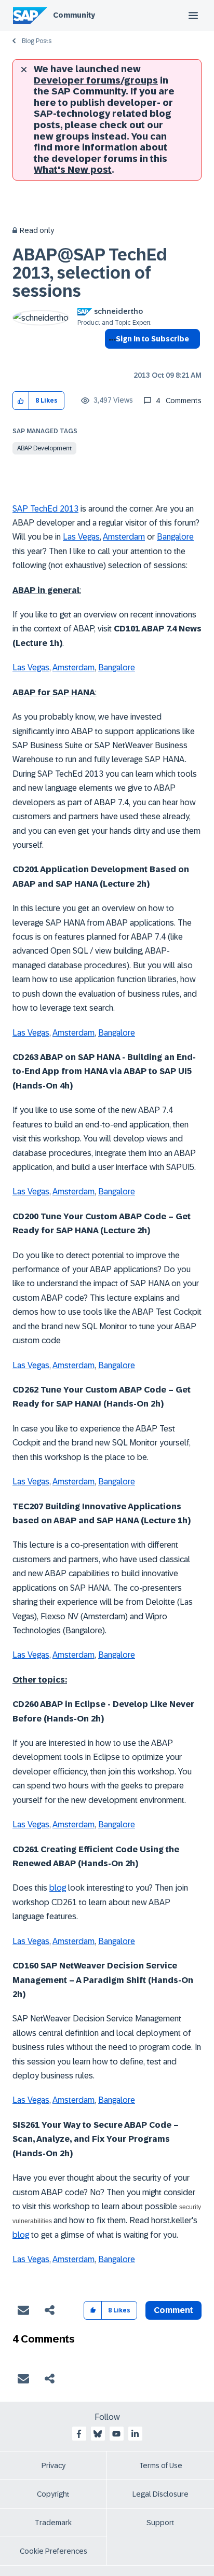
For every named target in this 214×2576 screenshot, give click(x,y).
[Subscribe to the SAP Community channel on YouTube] (116, 2434)
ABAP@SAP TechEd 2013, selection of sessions (90, 273)
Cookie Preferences (53, 2551)
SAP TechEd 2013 (45, 509)
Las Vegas (81, 537)
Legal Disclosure (160, 2494)
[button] (21, 401)
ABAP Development (44, 448)
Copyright (53, 2494)
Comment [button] (173, 2310)
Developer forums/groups (96, 80)
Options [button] (110, 357)
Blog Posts (37, 41)
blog (58, 1888)
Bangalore (175, 537)
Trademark (53, 2523)
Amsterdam (124, 537)
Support (160, 2523)
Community (74, 15)
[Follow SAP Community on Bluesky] (98, 2434)
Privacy (53, 2465)
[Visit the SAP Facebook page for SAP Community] (79, 2434)
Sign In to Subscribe (152, 339)
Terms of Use (161, 2465)
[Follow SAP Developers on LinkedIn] (135, 2434)
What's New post (73, 170)
